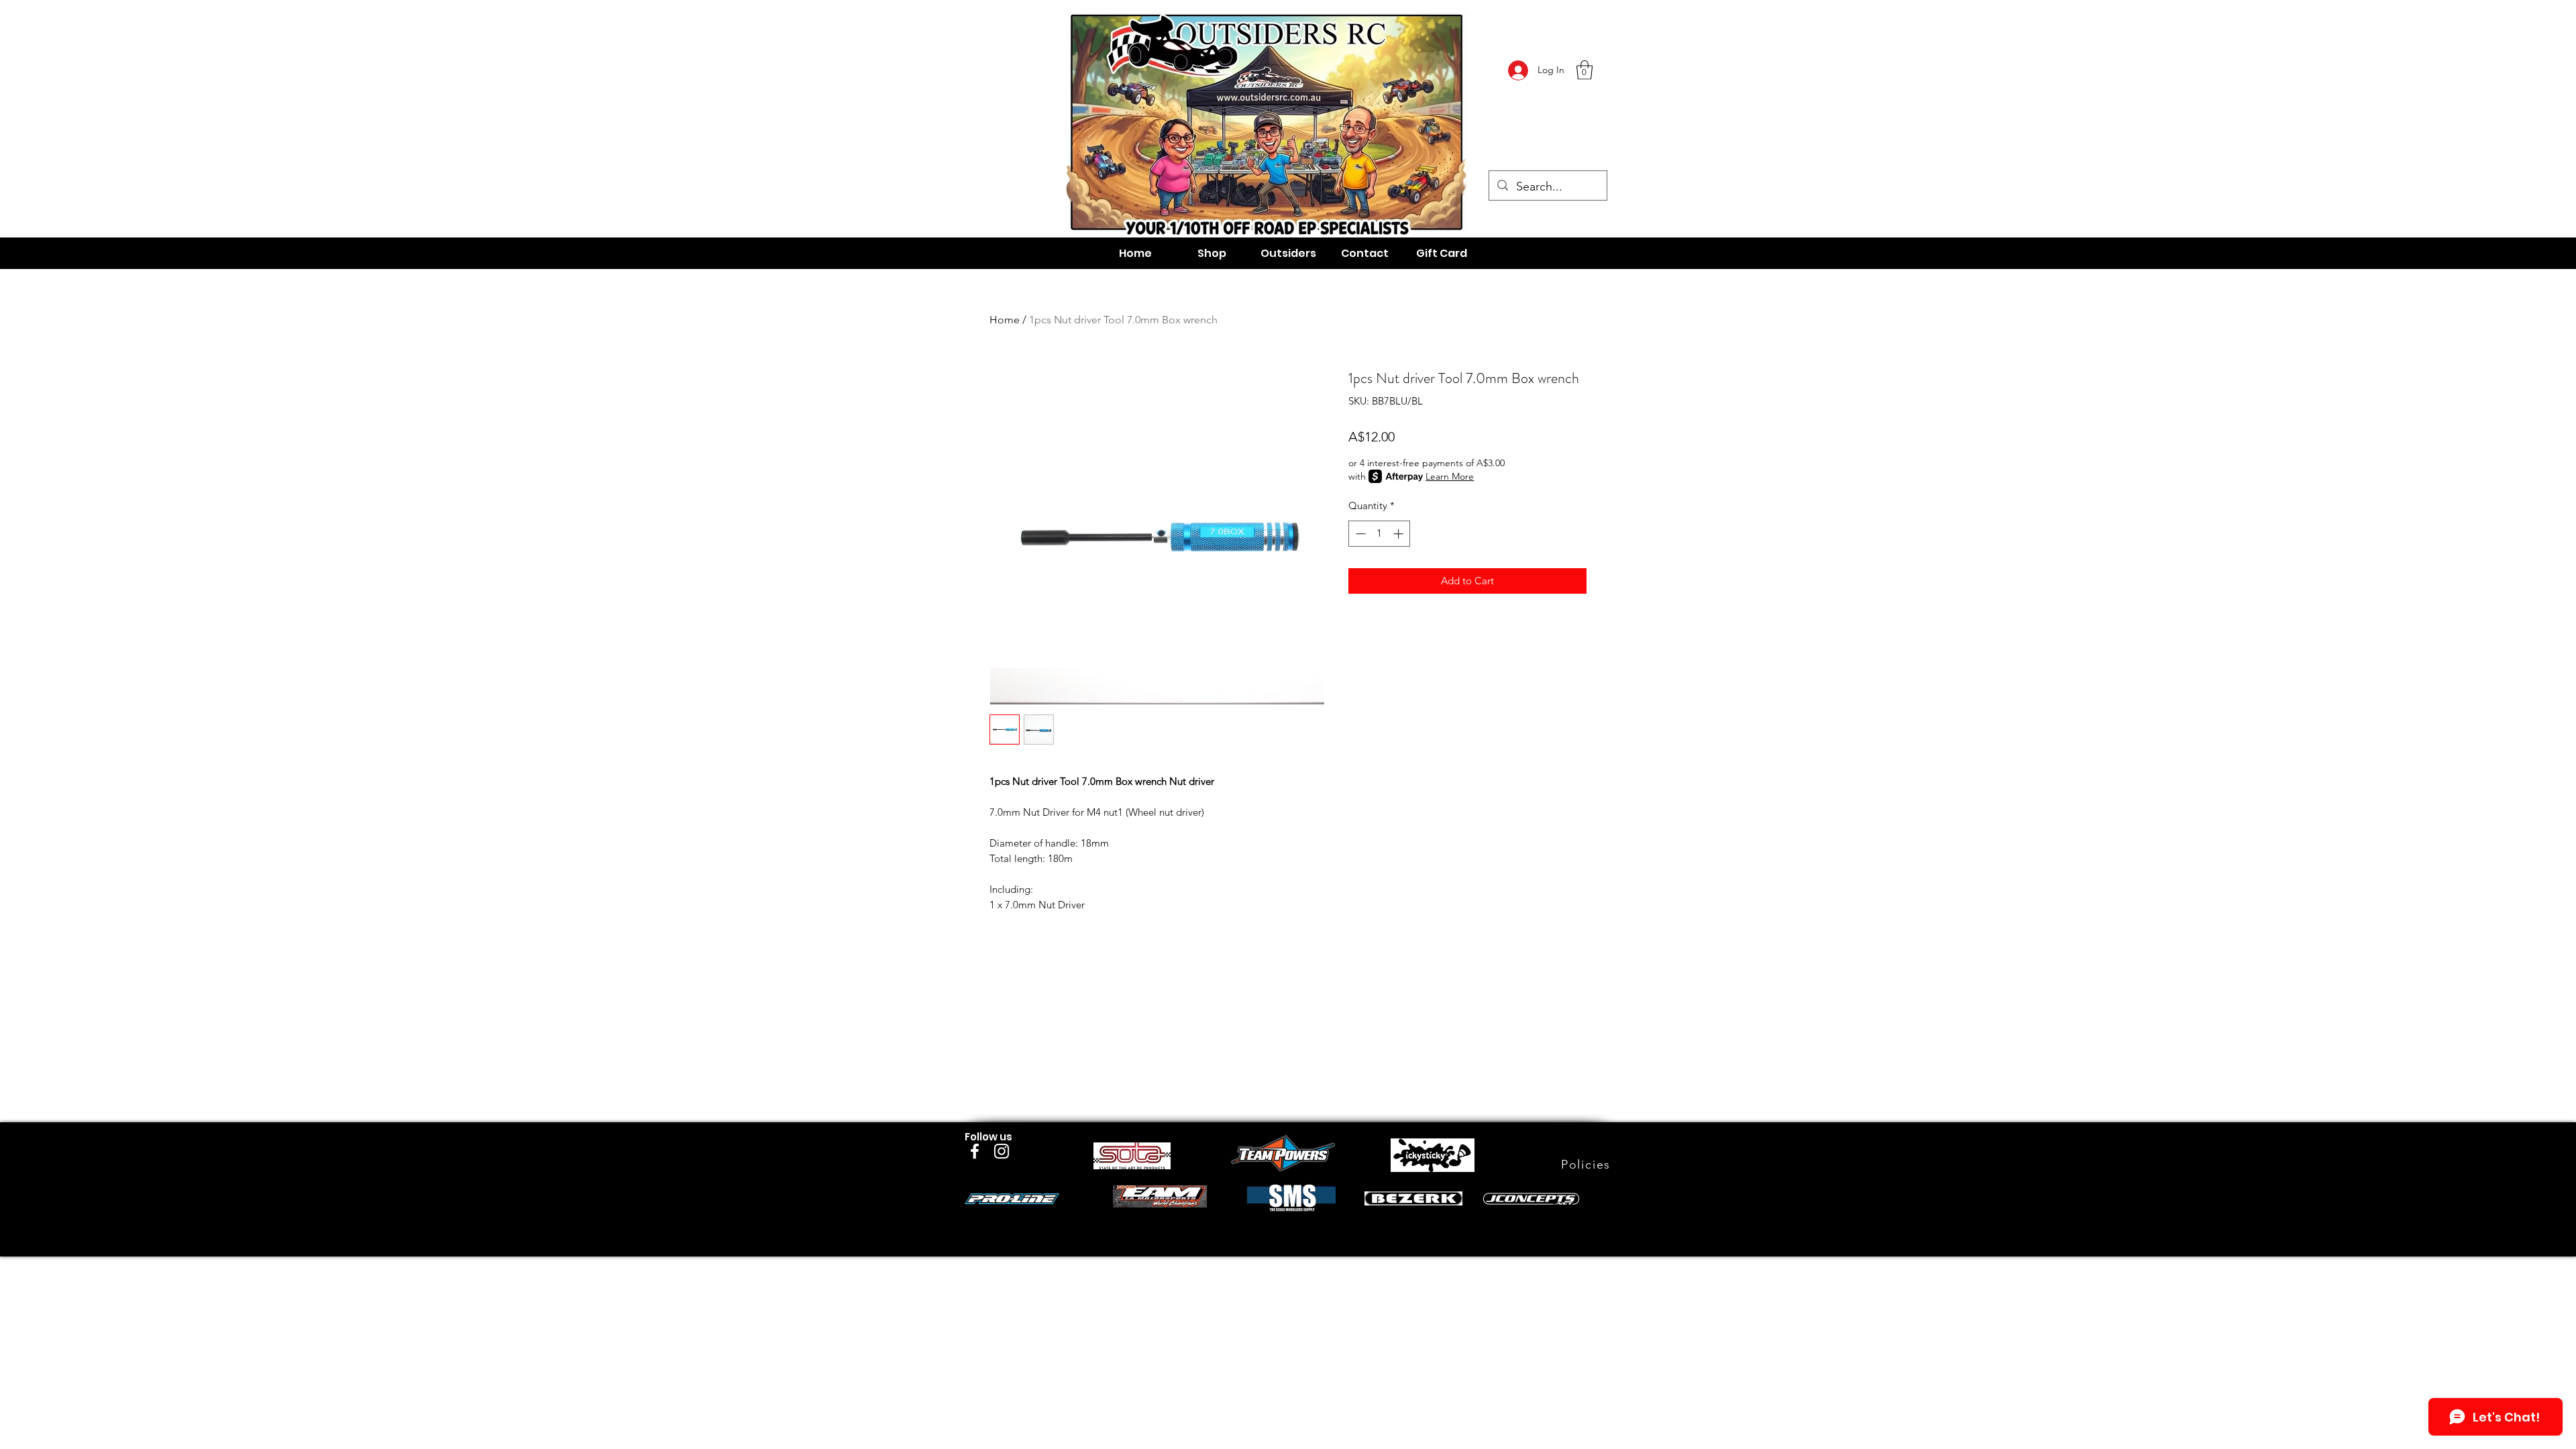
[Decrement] (1359, 534)
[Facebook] (975, 1151)
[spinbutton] (1380, 534)
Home (1005, 320)
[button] (1585, 70)
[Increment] (1400, 534)
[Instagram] (1002, 1151)
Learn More (1450, 476)
